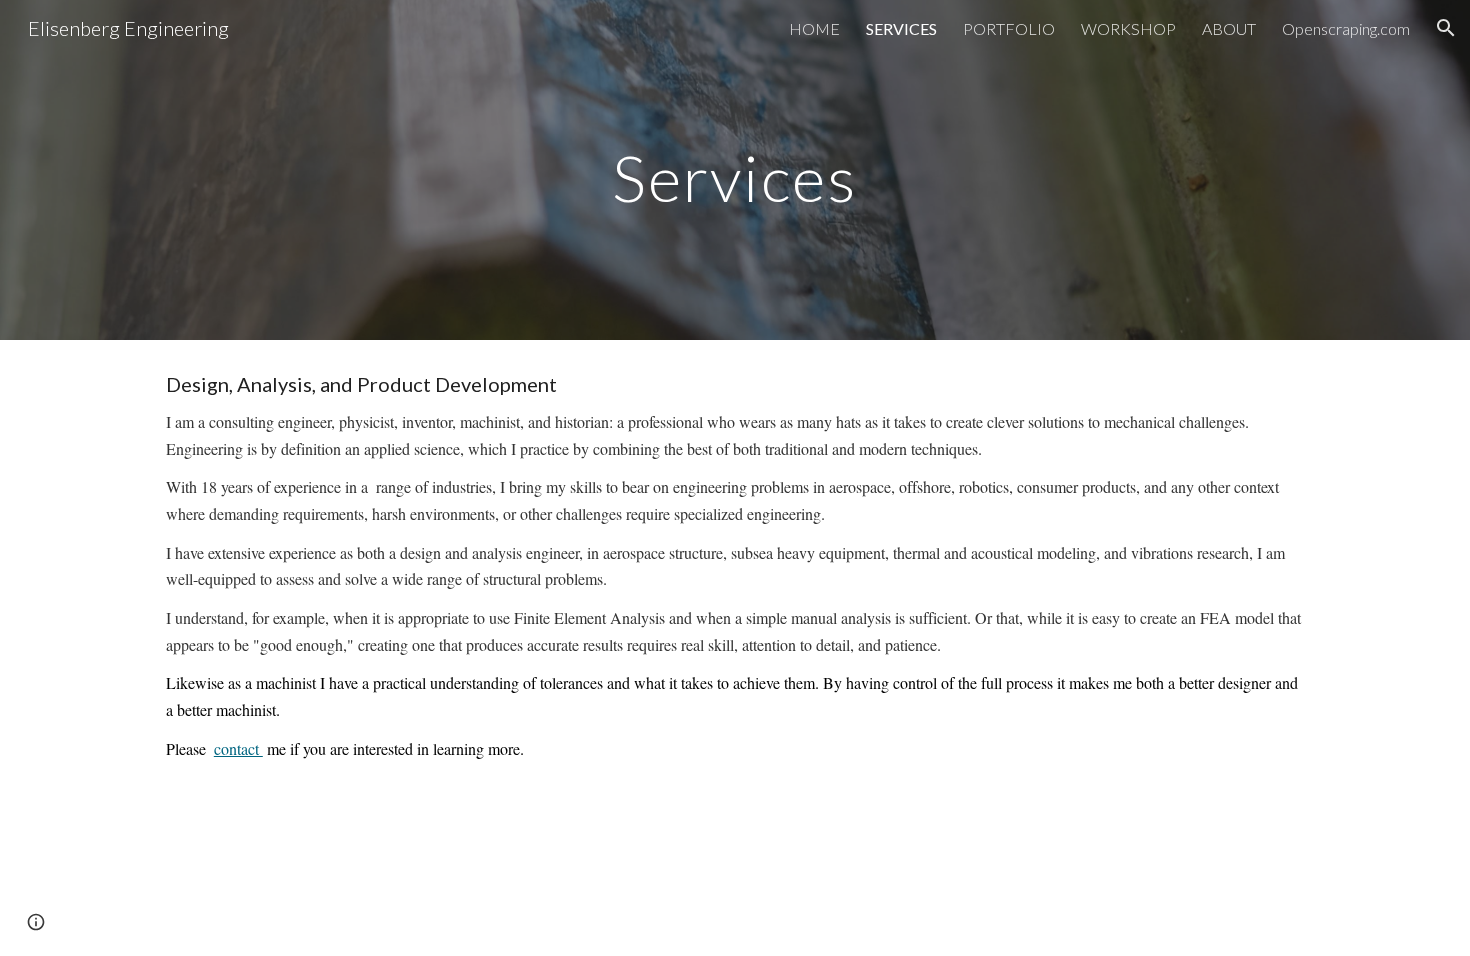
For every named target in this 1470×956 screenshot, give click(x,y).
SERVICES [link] (901, 28)
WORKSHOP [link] (1128, 28)
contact (238, 748)
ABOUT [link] (1229, 28)
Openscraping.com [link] (1346, 28)
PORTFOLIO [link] (1009, 28)
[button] (1446, 28)
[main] (735, 169)
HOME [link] (814, 28)
